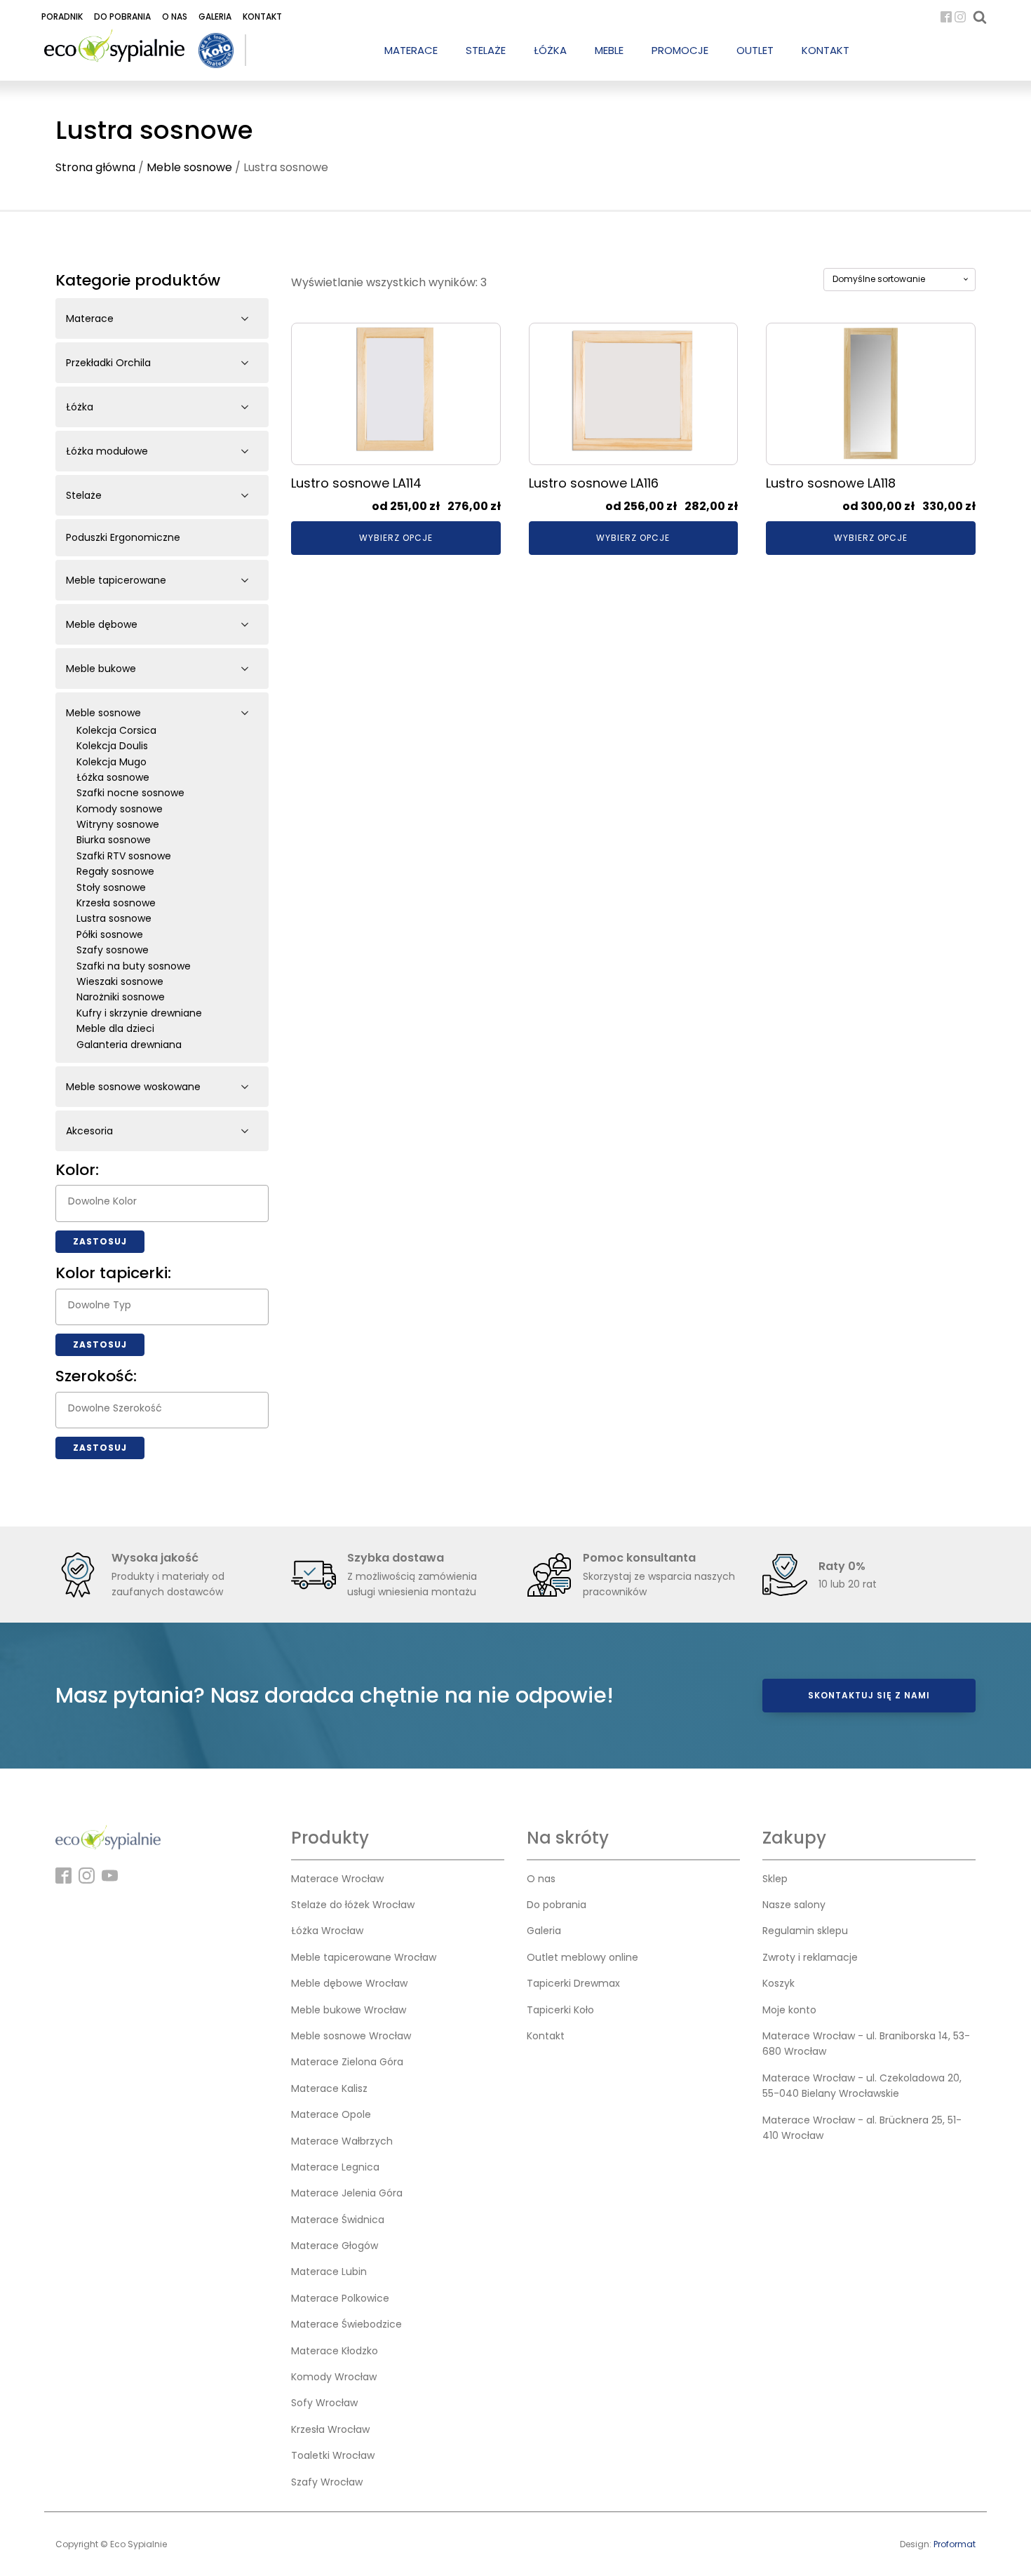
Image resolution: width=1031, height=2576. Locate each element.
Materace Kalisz (329, 2088)
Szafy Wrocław (327, 2482)
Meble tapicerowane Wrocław (364, 1957)
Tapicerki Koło (560, 2010)
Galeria (215, 16)
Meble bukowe (101, 669)
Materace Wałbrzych (342, 2141)
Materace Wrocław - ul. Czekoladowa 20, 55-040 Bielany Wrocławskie (862, 2086)
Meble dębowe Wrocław (349, 1983)
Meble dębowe (102, 624)
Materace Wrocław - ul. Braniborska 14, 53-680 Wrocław (866, 2044)
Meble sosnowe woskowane (133, 1087)
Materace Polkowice (340, 2298)
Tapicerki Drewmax (573, 1983)
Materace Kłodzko (335, 2351)
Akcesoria (89, 1131)
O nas (175, 16)
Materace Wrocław (337, 1879)
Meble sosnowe (189, 167)
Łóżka (80, 407)
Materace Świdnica (338, 2220)
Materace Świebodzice (346, 2324)
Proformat (955, 2544)
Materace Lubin (329, 2272)
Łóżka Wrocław (327, 1931)
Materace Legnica (335, 2167)
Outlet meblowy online (582, 1957)
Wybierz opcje (396, 538)
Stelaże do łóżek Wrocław (353, 1905)
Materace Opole (331, 2114)
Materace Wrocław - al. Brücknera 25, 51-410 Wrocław (862, 2128)
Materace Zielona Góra (347, 2062)
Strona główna (95, 167)
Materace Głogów (335, 2246)
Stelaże (84, 495)
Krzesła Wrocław (330, 2429)
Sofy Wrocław (324, 2403)
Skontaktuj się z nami (869, 1695)
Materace (90, 318)
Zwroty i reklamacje (810, 1957)
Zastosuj (100, 1241)
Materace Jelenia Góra (347, 2193)
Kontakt (262, 16)
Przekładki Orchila (108, 363)
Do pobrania (122, 16)
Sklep (775, 1879)
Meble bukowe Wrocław (349, 2010)
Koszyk (779, 1983)
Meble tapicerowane (116, 580)
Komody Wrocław (334, 2377)
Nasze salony (794, 1905)
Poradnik (62, 16)
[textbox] (166, 1201)
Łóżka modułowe (107, 451)
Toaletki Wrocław (333, 2455)
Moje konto (789, 2010)
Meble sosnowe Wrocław (351, 2036)
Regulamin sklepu (805, 1931)
